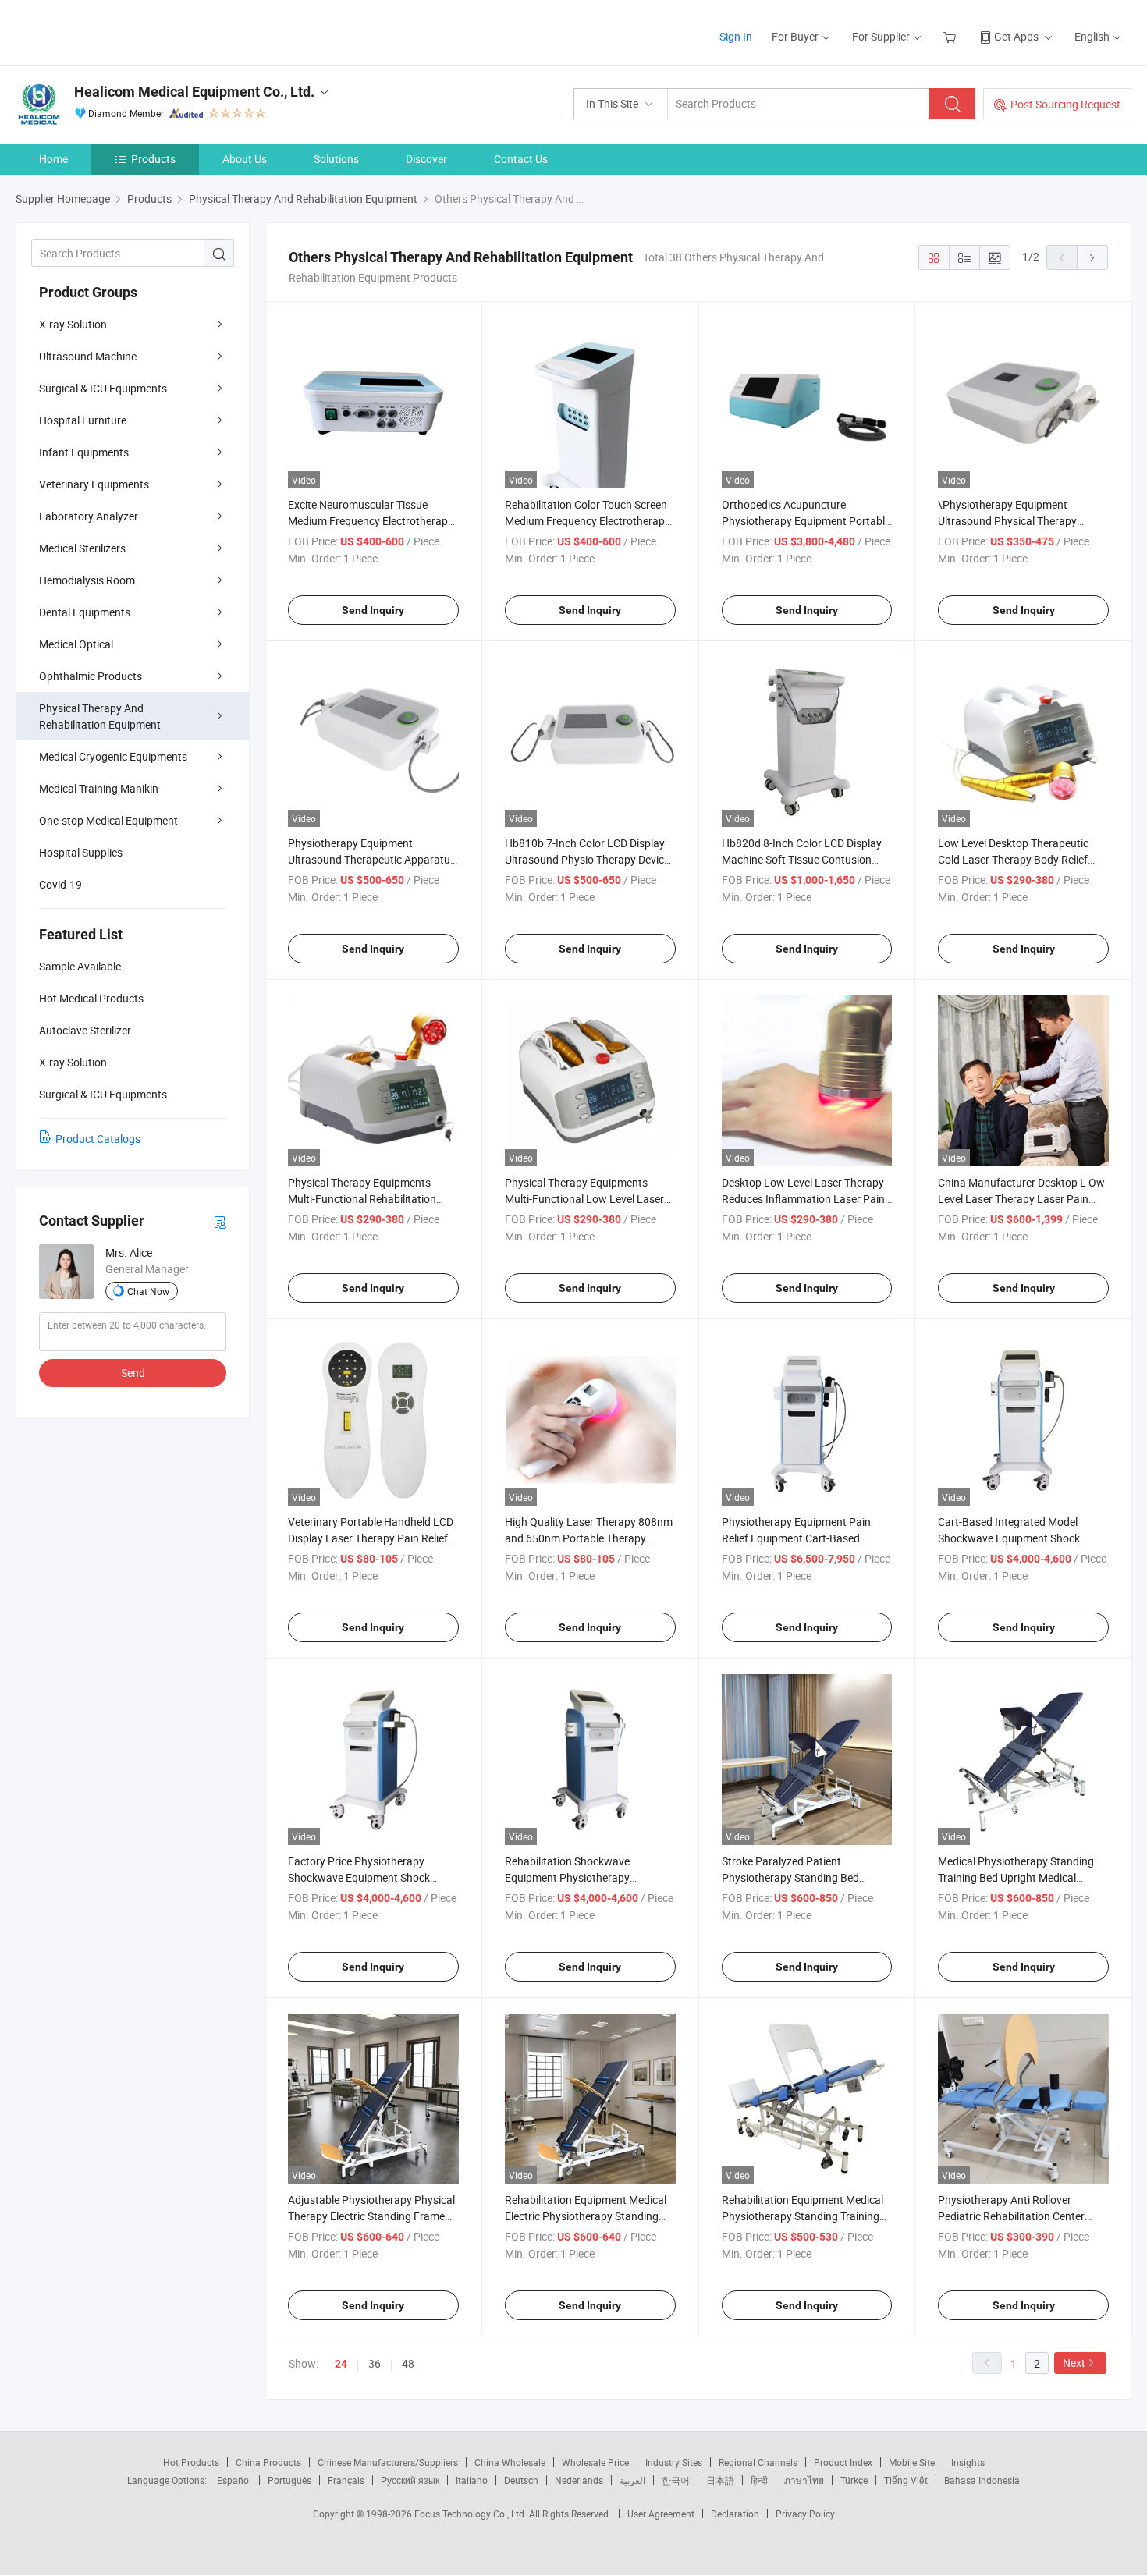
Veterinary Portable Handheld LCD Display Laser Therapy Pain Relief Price (371, 1538)
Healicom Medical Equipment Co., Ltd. (194, 92)
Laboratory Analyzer (89, 516)
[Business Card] (220, 1221)
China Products (268, 2462)
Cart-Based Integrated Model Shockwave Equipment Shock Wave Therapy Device (1009, 1538)
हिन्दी (759, 2480)
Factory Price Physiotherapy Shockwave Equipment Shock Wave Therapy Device (359, 1877)
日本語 (720, 2480)
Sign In (736, 36)
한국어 (676, 2480)
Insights (968, 2462)
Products (153, 159)
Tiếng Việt (906, 2480)
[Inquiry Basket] (952, 36)
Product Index (843, 2462)
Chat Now (148, 1291)
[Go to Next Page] (1092, 257)
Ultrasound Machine (88, 356)
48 (408, 2363)
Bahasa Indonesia (982, 2480)
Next (1074, 2363)
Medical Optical (76, 644)
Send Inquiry (373, 610)
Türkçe (854, 2480)
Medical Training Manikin (99, 788)
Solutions (336, 159)
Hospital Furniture (83, 420)
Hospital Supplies (81, 852)
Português (289, 2480)
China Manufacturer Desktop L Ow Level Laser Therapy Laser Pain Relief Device (1021, 1199)
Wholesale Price (595, 2462)
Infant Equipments (84, 452)
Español (234, 2480)
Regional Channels (758, 2462)
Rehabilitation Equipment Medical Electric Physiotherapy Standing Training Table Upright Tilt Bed (586, 2216)
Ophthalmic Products (91, 676)
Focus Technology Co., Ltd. (472, 2514)
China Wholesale (510, 2462)
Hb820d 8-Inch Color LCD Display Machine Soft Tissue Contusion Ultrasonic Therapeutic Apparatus (803, 859)
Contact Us (521, 159)
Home (53, 159)
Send (133, 1373)
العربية (632, 2480)
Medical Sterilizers (82, 548)
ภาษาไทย (804, 2480)
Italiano (472, 2480)
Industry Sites (674, 2462)
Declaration (735, 2514)
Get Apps (1016, 36)
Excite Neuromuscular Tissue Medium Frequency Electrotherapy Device (371, 521)
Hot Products (191, 2462)
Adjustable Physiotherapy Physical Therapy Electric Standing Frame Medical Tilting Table (371, 2216)
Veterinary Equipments (94, 484)
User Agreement (661, 2514)
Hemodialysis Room (87, 580)
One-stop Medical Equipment (108, 820)
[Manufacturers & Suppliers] (116, 31)
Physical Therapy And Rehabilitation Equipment (100, 716)
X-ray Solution (73, 324)
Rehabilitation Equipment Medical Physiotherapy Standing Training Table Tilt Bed (803, 2216)
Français (346, 2480)
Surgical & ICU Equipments (103, 388)
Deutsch (521, 2480)
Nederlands (579, 2480)
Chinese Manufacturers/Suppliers (388, 2462)
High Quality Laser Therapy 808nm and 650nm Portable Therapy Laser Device (589, 1538)
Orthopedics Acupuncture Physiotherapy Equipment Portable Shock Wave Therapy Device (806, 521)
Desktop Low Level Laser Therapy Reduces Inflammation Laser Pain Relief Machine (803, 1199)
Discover (426, 159)
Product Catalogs (98, 1139)
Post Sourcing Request (1065, 104)
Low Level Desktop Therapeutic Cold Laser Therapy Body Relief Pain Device (1013, 859)
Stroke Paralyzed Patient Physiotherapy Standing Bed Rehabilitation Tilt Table (790, 1877)
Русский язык (410, 2480)
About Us (245, 159)
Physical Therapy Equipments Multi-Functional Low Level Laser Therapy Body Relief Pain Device (584, 1199)
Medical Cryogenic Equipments (113, 756)
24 (341, 2364)
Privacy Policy (805, 2514)
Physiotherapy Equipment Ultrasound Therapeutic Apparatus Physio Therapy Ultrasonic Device (372, 859)
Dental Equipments (85, 612)
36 (375, 2363)
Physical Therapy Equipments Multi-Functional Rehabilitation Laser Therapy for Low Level (362, 1199)
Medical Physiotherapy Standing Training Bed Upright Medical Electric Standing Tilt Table (1016, 1877)
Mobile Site (912, 2462)
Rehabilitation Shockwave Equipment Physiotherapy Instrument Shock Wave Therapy (583, 1877)
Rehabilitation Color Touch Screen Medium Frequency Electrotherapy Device (588, 521)
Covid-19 (60, 884)
